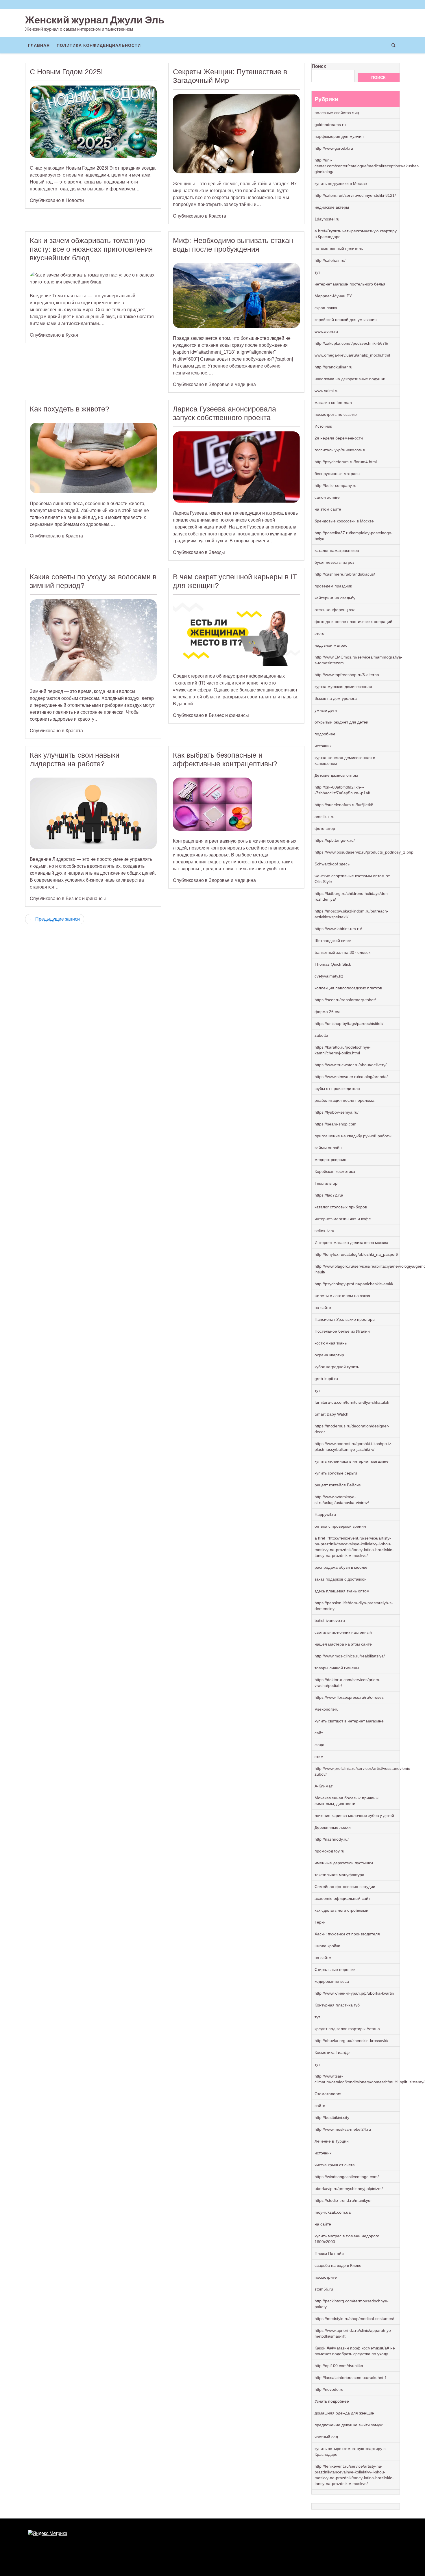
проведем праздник (333, 586)
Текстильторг (327, 1183)
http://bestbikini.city (332, 2117)
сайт (319, 1733)
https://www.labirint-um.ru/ (338, 929)
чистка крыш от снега (335, 2165)
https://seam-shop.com (336, 1124)
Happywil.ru (325, 1514)
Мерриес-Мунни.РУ (333, 296)
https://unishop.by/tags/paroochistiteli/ (349, 1023)
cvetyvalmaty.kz (329, 976)
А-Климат (324, 1786)
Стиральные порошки (335, 1969)
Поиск (319, 66)
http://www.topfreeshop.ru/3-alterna (347, 675)
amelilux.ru (325, 817)
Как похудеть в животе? (70, 409)
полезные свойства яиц (337, 113)
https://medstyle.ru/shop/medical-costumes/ (354, 2319)
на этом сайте (328, 509)
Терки (320, 1922)
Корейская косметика (335, 1171)
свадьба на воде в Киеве (338, 2265)
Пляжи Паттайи (329, 2254)
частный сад (326, 2437)
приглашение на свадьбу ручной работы (353, 1136)
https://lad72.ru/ (329, 1195)
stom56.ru (324, 2289)
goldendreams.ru (330, 125)
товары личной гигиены (337, 1668)
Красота (217, 216)
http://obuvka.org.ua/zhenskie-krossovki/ (351, 2041)
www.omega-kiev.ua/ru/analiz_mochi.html (352, 355)
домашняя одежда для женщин (344, 2413)
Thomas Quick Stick (333, 964)
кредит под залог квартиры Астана (347, 2029)
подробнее (325, 734)
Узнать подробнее (332, 2401)
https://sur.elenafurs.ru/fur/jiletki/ (344, 805)
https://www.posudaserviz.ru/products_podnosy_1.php (364, 852)
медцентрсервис (330, 1160)
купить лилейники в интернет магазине (352, 1461)
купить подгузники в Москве (341, 183)
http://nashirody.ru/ (332, 1839)
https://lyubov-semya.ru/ (337, 1112)
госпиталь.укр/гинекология (340, 450)
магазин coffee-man (333, 403)
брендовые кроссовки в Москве (344, 521)
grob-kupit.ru (326, 1379)
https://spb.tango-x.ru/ (335, 840)
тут (317, 272)
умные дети (326, 710)
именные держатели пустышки (344, 1863)
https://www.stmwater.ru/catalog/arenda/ (351, 1077)
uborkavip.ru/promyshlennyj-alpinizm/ (349, 2189)
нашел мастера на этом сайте (343, 1644)
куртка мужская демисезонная (343, 687)
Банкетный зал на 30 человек (342, 952)
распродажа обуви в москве (341, 1567)
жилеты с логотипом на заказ (342, 1296)
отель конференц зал (335, 610)
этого (319, 633)
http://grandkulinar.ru (333, 367)
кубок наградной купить (337, 1367)
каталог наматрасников (337, 550)
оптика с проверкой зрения (340, 1526)
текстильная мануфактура (339, 1875)
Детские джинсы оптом (336, 775)
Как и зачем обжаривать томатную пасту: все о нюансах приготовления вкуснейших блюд (91, 249)
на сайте (323, 1308)
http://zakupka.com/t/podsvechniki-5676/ (351, 343)
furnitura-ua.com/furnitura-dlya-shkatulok (352, 1402)
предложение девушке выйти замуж (349, 2425)
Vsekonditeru (327, 1709)
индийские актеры (332, 207)
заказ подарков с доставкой (341, 1579)
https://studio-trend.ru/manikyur (343, 2200)
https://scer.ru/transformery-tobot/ (345, 1000)
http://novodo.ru (329, 2389)
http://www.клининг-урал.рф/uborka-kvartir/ (354, 1993)
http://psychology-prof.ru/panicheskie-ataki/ (354, 1284)
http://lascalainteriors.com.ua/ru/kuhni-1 (351, 2377)
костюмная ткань (331, 1343)
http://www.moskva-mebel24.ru (343, 2129)
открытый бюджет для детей (341, 722)
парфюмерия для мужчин (339, 136)
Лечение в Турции (332, 2141)
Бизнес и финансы (229, 715)
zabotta (321, 1035)
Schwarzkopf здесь (332, 864)
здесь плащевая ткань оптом (342, 1591)
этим (319, 1757)
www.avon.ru (326, 331)
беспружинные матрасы (337, 474)
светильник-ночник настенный (343, 1632)
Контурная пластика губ (337, 2005)
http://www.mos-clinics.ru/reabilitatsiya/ (350, 1656)
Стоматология (328, 2094)
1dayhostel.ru (327, 219)
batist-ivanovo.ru (330, 1620)
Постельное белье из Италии (342, 1331)
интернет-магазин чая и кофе (343, 1219)
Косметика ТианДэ (332, 2052)
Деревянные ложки (333, 1827)
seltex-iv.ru (324, 1231)
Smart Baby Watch (331, 1414)
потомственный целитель (339, 248)
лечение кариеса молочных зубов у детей (354, 1815)
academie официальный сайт (342, 1898)
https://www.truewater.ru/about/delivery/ (351, 1065)
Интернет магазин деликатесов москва (351, 1242)
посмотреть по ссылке (336, 414)
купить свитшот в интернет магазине (349, 1721)
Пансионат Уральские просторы (345, 1319)
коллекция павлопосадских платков (348, 988)
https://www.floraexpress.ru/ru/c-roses (349, 1697)
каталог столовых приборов (341, 1207)
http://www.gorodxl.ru (334, 148)
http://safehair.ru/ (330, 260)
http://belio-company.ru (336, 485)
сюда (319, 1745)
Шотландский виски (333, 941)
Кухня (72, 335)
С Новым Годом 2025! (66, 72)
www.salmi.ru (327, 391)
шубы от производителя (337, 1088)
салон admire (327, 497)
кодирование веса (332, 1981)
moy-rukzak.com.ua (333, 2212)
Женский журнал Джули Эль (95, 20)
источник (323, 746)
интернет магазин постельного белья (350, 284)
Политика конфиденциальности (99, 45)
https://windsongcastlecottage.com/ (347, 2177)
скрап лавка (326, 308)
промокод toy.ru (329, 1851)
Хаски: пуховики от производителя (347, 1934)
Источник (323, 426)
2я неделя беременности (339, 438)
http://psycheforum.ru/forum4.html (346, 462)
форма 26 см (327, 1012)
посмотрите (326, 2277)
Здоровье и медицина (232, 384)
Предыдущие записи (58, 919)
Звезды (217, 552)
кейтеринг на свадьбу (335, 598)
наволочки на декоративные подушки (350, 379)
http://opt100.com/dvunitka (339, 2366)
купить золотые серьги (336, 1473)
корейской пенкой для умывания (346, 320)
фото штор (325, 828)
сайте (320, 2106)
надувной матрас (331, 645)
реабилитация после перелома (344, 1100)
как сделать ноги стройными (341, 1910)
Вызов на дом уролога (336, 698)
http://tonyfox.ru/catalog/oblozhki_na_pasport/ (356, 1254)
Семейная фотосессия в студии (345, 1887)
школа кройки (327, 1946)
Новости (75, 200)
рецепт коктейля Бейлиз (338, 1485)
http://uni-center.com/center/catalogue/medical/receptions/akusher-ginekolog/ (367, 166)
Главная (39, 45)
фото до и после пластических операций (353, 622)
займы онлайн (328, 1148)
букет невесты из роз (334, 562)
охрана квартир (329, 1355)
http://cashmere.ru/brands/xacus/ (345, 574)
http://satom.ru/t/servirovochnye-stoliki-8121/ (355, 195)
